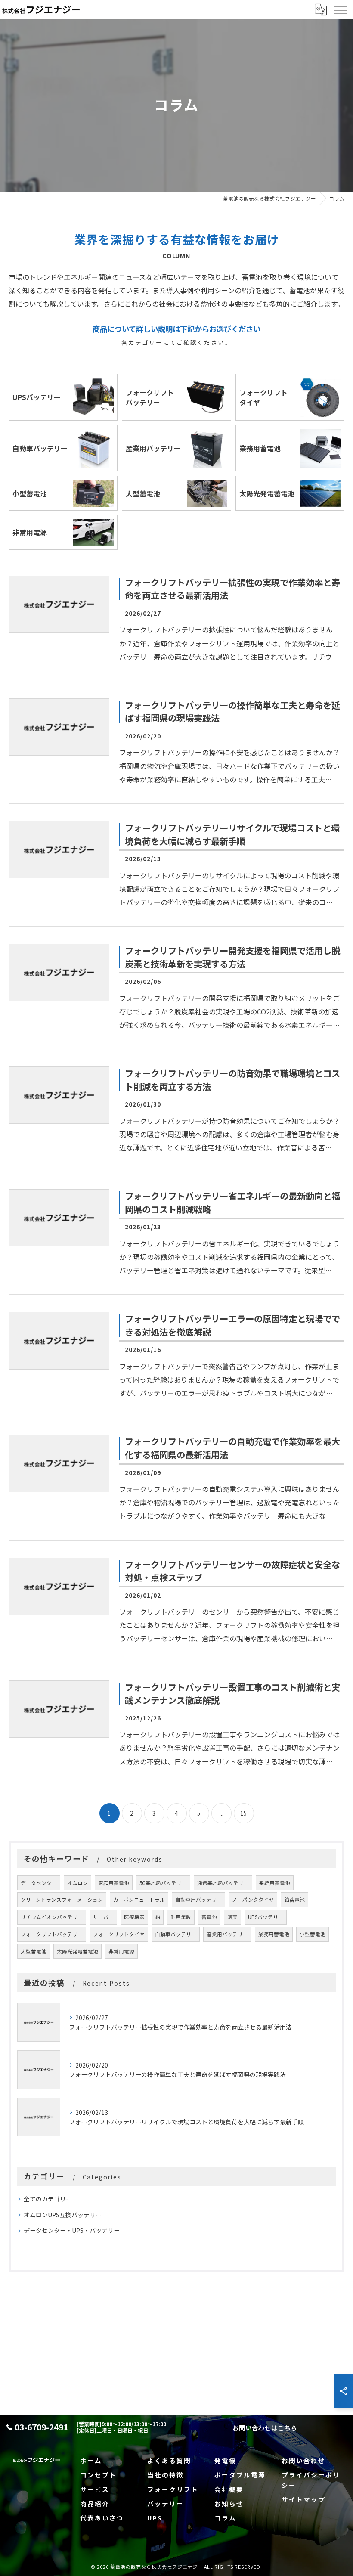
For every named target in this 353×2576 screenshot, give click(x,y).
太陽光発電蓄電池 (77, 1951)
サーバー (103, 1917)
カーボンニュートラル (139, 1900)
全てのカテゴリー (48, 2199)
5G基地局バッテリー (163, 1883)
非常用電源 (121, 1951)
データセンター (39, 1883)
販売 (232, 1917)
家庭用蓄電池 (114, 1883)
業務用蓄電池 (274, 1934)
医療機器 (134, 1917)
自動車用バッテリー (198, 1900)
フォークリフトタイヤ (119, 1934)
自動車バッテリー (176, 1934)
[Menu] (340, 9)
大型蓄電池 (34, 1951)
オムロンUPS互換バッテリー (63, 2215)
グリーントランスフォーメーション (62, 1900)
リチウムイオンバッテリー (52, 1917)
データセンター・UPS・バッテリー (72, 2230)
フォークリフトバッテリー (52, 1934)
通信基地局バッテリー (223, 1883)
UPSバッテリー (266, 1917)
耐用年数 (181, 1917)
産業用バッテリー (227, 1934)
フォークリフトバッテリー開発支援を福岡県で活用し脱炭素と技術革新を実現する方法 (232, 957)
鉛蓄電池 (294, 1900)
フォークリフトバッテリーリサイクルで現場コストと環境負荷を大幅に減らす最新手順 (232, 834)
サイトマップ (303, 2499)
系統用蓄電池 (275, 1883)
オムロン (77, 1883)
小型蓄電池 (313, 1934)
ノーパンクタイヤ (253, 1900)
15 (244, 1813)
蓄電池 (209, 1917)
